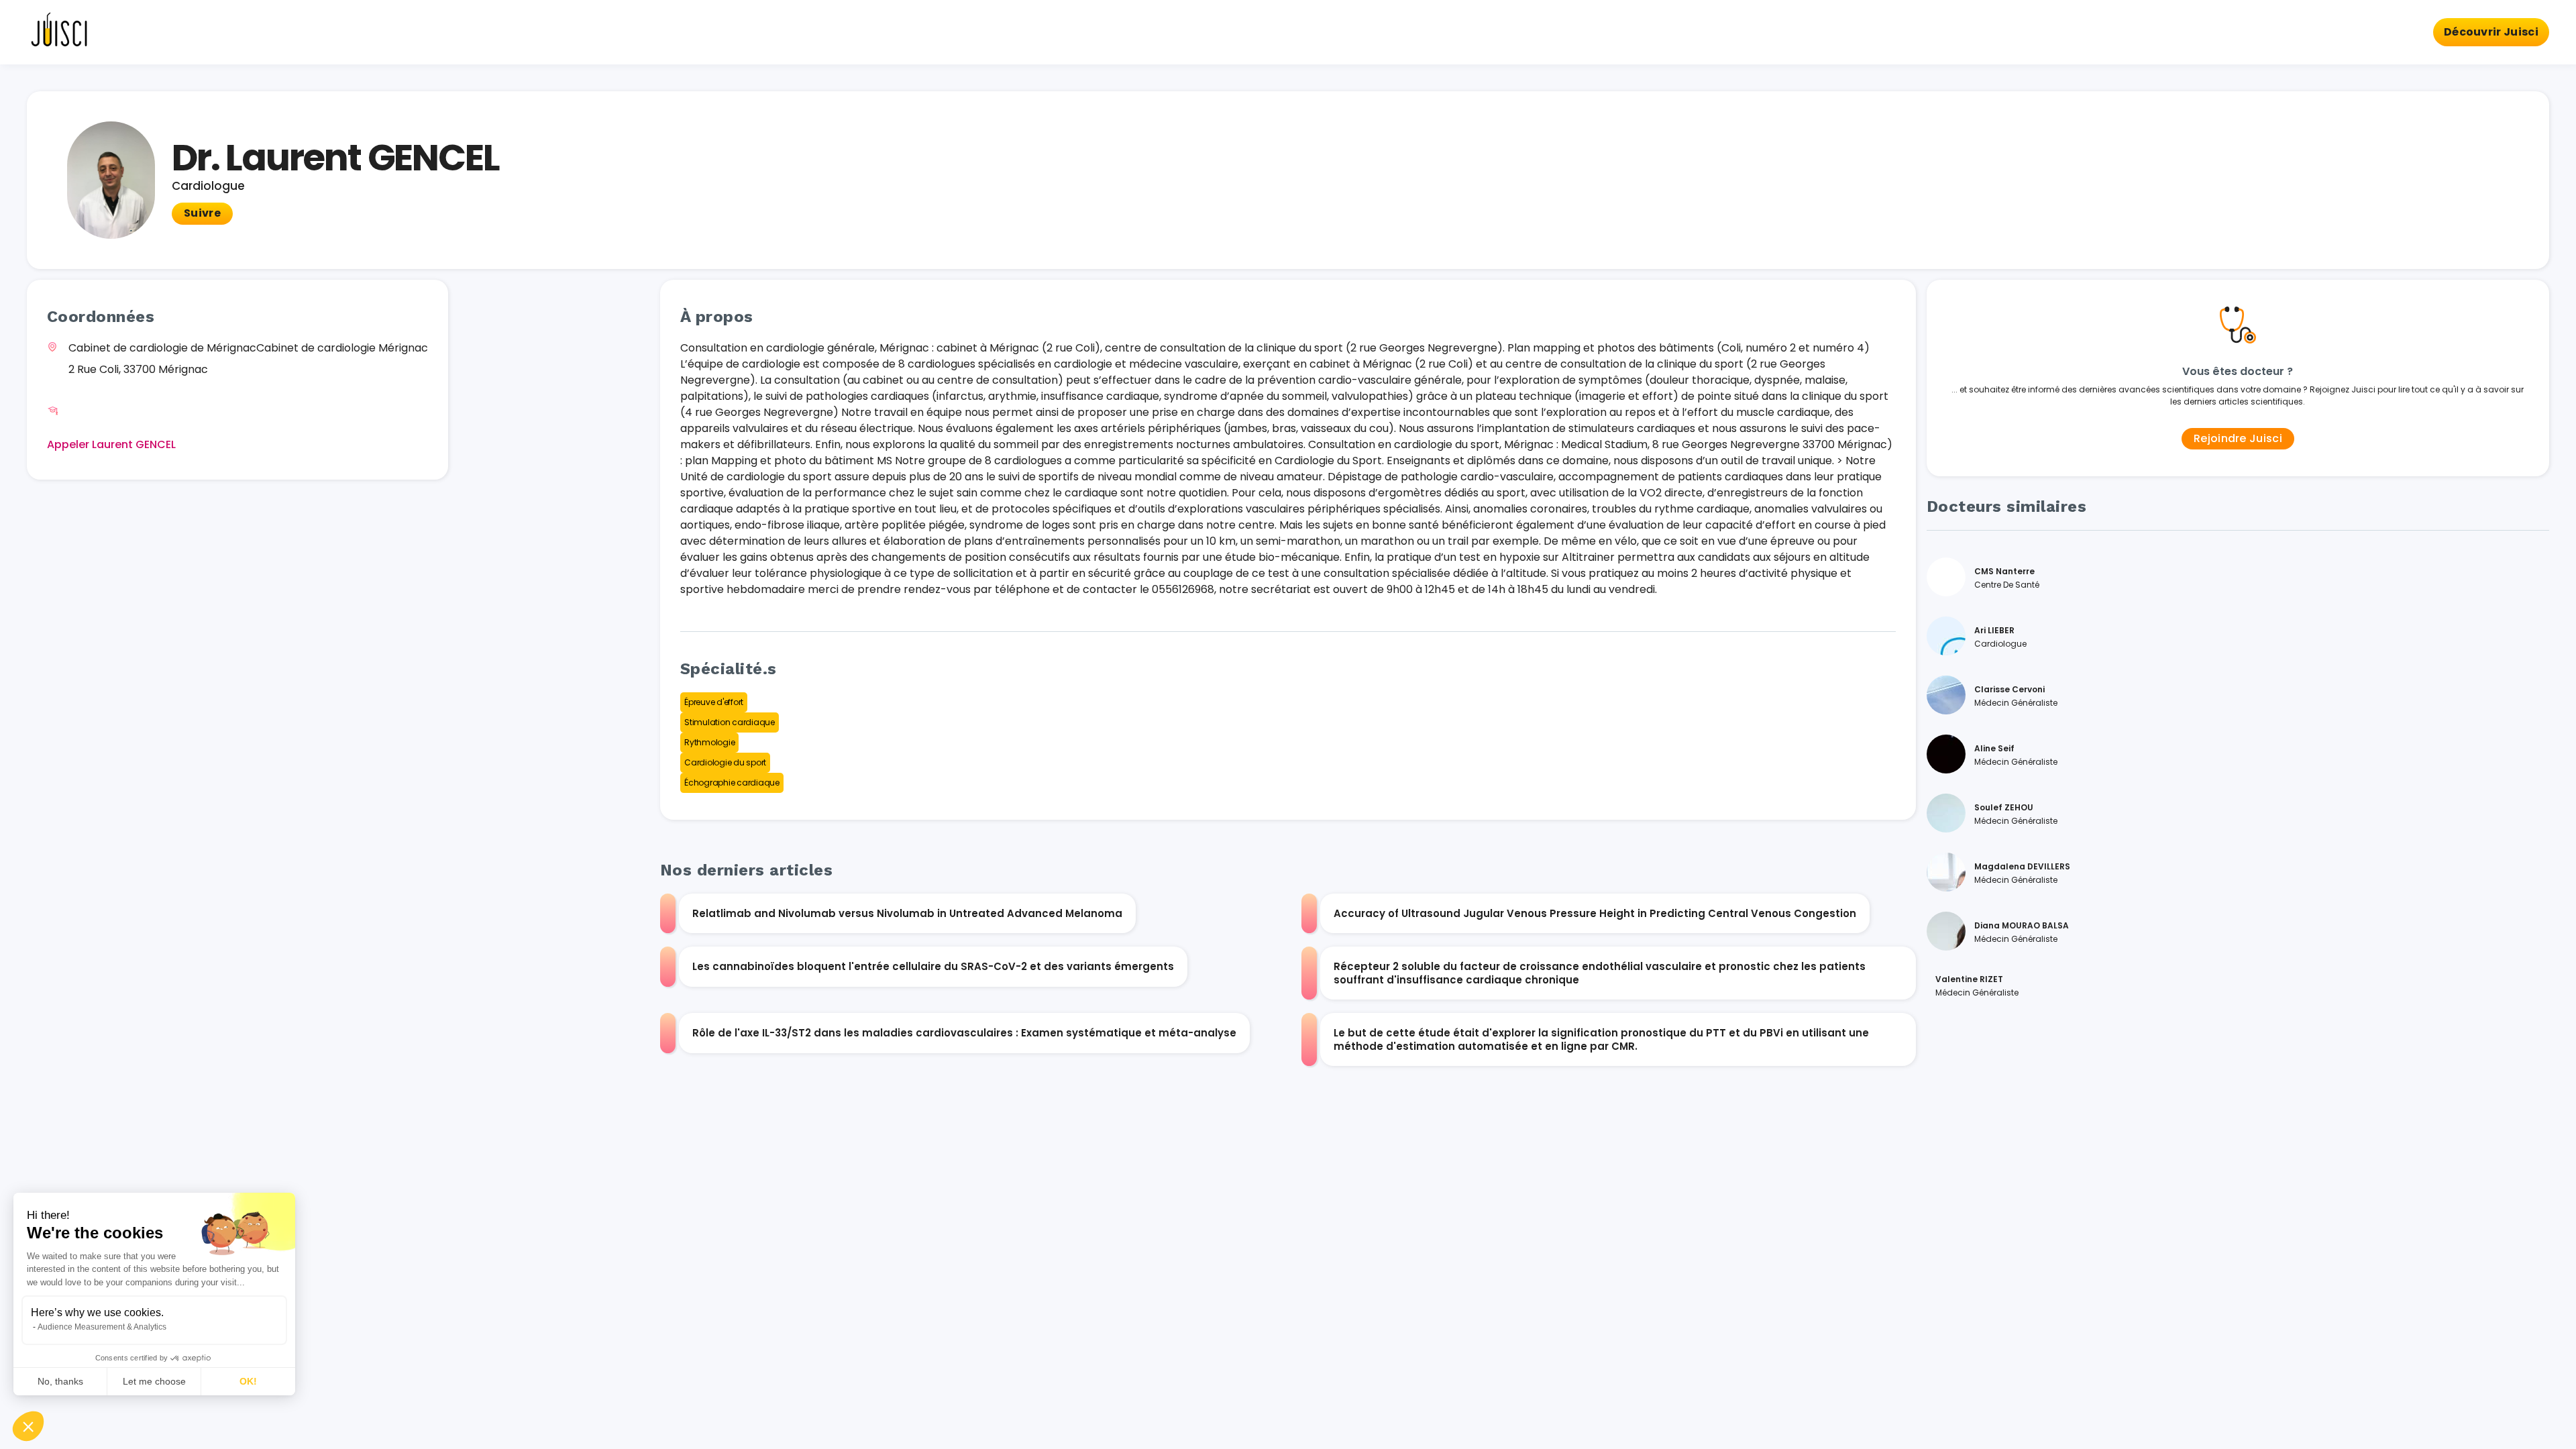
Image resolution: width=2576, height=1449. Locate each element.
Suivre (202, 213)
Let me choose (154, 1381)
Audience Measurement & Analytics (102, 1327)
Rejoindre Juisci (2238, 438)
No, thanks (60, 1381)
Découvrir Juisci (2491, 32)
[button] (28, 1426)
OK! (248, 1381)
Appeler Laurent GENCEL (111, 444)
